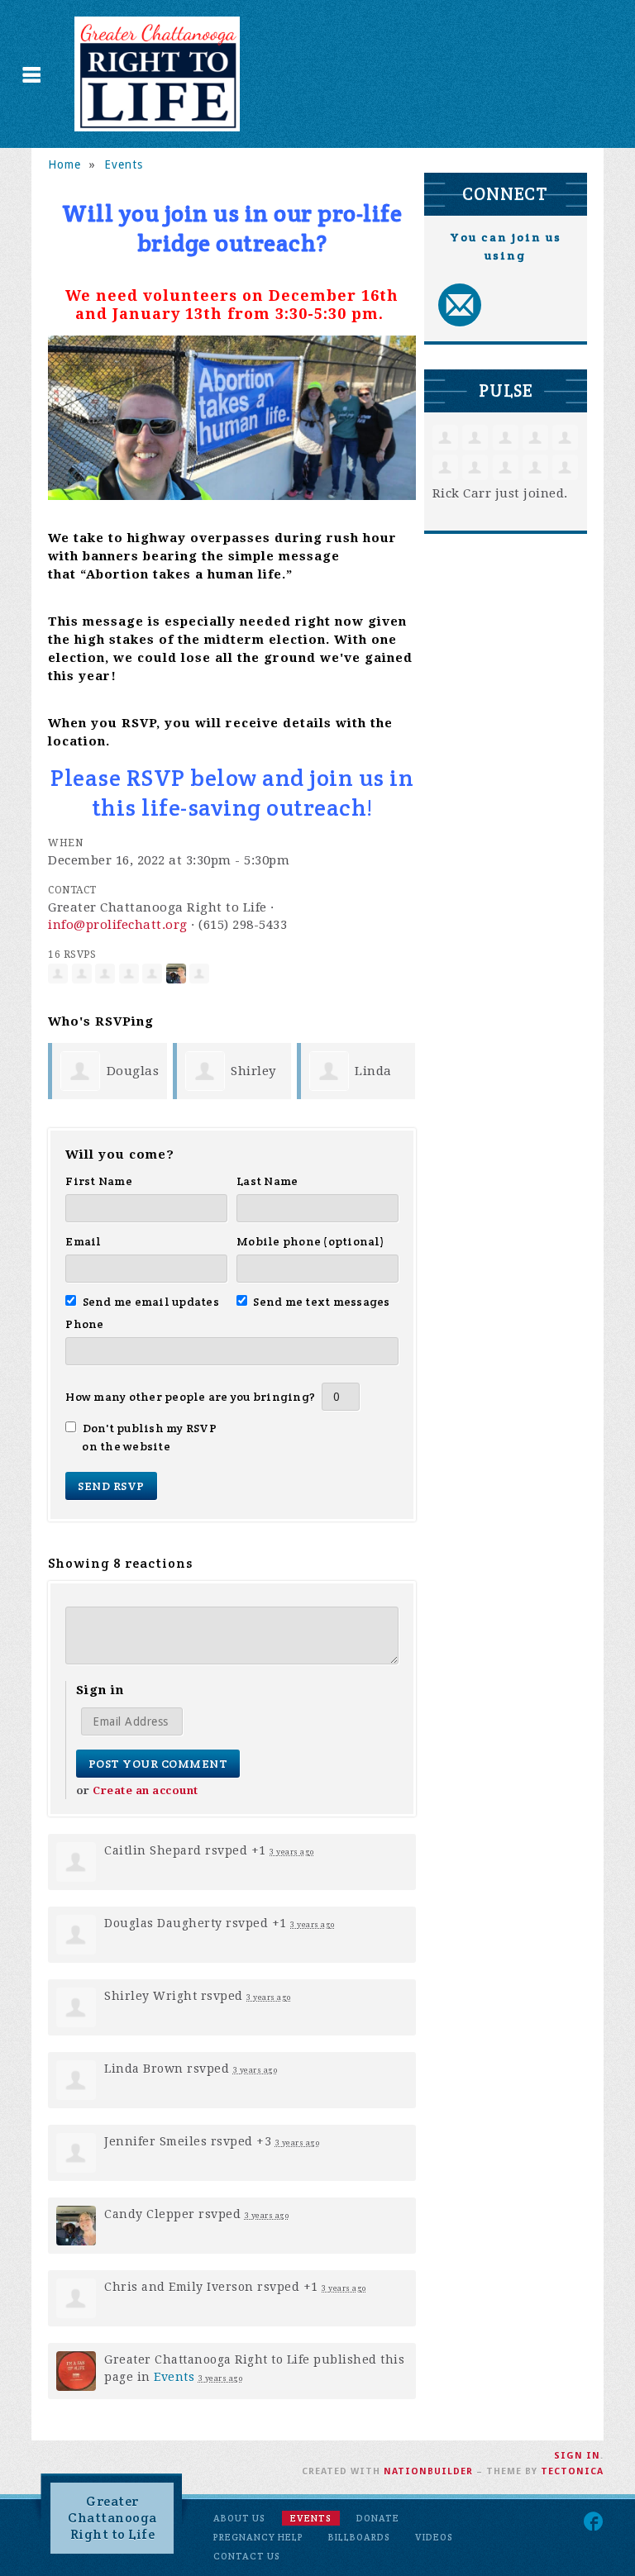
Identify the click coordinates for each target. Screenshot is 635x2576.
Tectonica (572, 2471)
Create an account (146, 1790)
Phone (84, 1324)
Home (64, 164)
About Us (239, 2518)
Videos (434, 2537)
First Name (99, 1181)
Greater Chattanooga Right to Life (112, 2518)
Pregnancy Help (258, 2537)
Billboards (359, 2537)
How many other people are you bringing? (190, 1397)
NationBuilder (428, 2471)
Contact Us (247, 2556)
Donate (378, 2518)
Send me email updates (150, 1302)
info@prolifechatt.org (118, 925)
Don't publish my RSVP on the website (149, 1437)
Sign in (577, 2456)
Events (124, 164)
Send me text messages (322, 1302)
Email (83, 1241)
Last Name (267, 1181)
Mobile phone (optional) (310, 1241)
